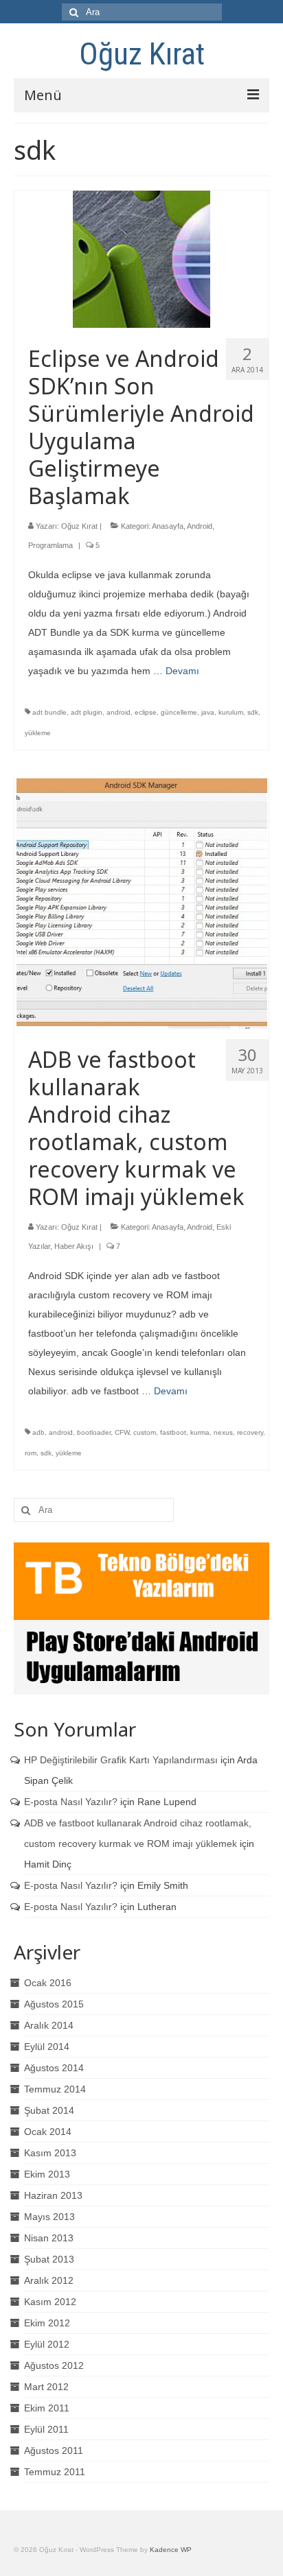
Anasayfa (168, 526)
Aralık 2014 (49, 2025)
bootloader (94, 1432)
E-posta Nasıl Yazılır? (71, 1802)
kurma (200, 1432)
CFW (122, 1432)
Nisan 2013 (49, 2238)
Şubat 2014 (49, 2110)
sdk (253, 712)
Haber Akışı (74, 1246)
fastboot (173, 1432)
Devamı (182, 671)
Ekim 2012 (47, 2323)
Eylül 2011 (46, 2429)
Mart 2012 (46, 2387)
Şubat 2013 (49, 2259)
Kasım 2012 (50, 2302)
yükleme (38, 733)
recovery (250, 1432)
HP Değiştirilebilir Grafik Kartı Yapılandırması (121, 1760)
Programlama (50, 545)
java (208, 712)
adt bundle (49, 712)
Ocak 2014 (48, 2132)
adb (38, 1432)
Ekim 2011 (47, 2408)
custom (145, 1432)
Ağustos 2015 (54, 2004)
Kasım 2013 (50, 2153)
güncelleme (179, 712)
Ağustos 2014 (54, 2068)
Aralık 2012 (49, 2280)
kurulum (231, 712)
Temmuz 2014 (55, 2089)
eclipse (146, 712)
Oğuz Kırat (142, 54)
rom (31, 1453)
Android (200, 526)
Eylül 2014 (47, 2047)
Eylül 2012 (47, 2344)
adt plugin (87, 712)
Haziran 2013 (53, 2195)
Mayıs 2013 (49, 2217)
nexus (223, 1432)
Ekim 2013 (47, 2174)
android (118, 712)
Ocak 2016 (48, 1983)
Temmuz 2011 (55, 2472)
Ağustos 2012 (54, 2365)
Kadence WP (171, 2550)
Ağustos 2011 (54, 2450)
